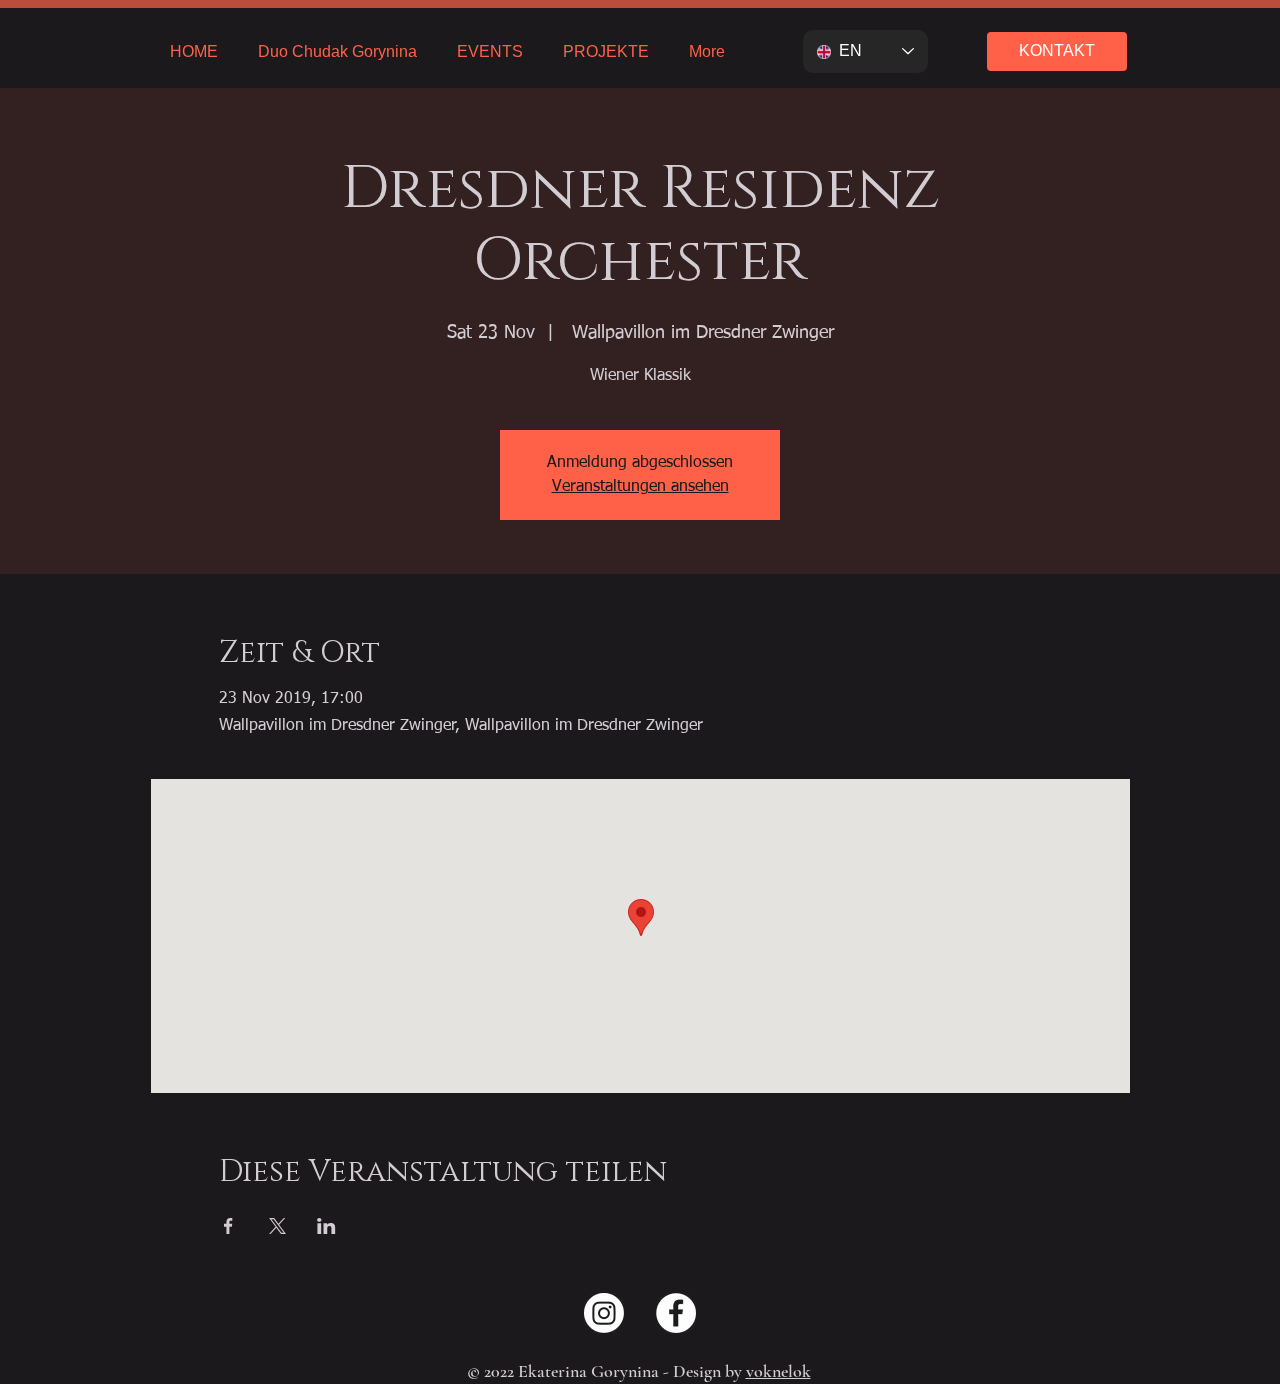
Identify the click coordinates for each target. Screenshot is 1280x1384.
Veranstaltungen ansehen (640, 487)
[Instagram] (604, 1313)
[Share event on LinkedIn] (326, 1226)
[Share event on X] (277, 1226)
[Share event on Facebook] (228, 1226)
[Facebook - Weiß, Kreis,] (676, 1313)
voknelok (778, 1371)
